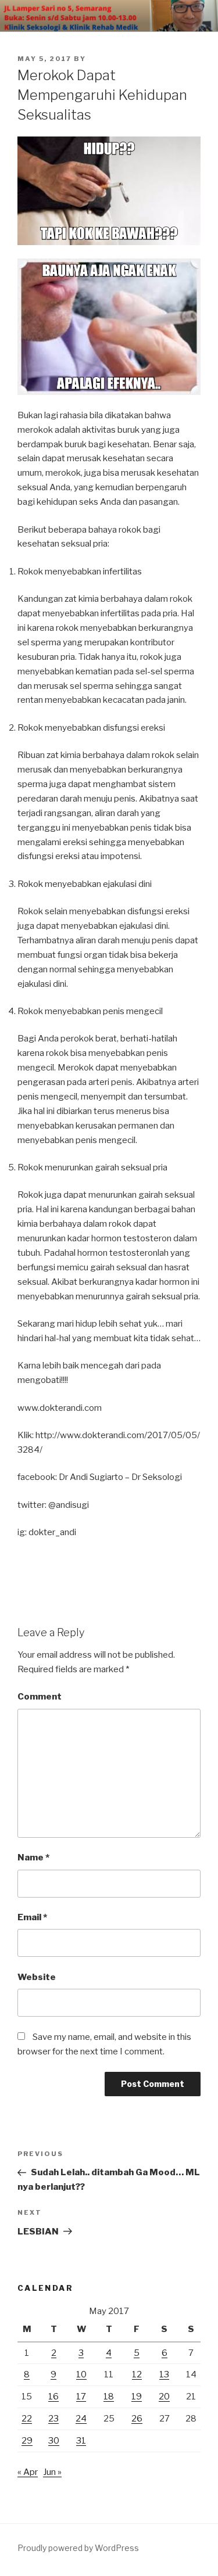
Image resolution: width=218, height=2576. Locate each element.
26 (137, 2419)
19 (137, 2397)
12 (137, 2374)
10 (81, 2374)
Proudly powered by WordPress (78, 2548)
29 (27, 2441)
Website (37, 1977)
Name (33, 1858)
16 (53, 2397)
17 (81, 2397)
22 (27, 2419)
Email (32, 1917)
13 (164, 2374)
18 (109, 2397)
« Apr (28, 2472)
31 (81, 2441)
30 (54, 2441)
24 (81, 2419)
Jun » (52, 2472)
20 (164, 2397)
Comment (40, 1697)
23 (53, 2419)
